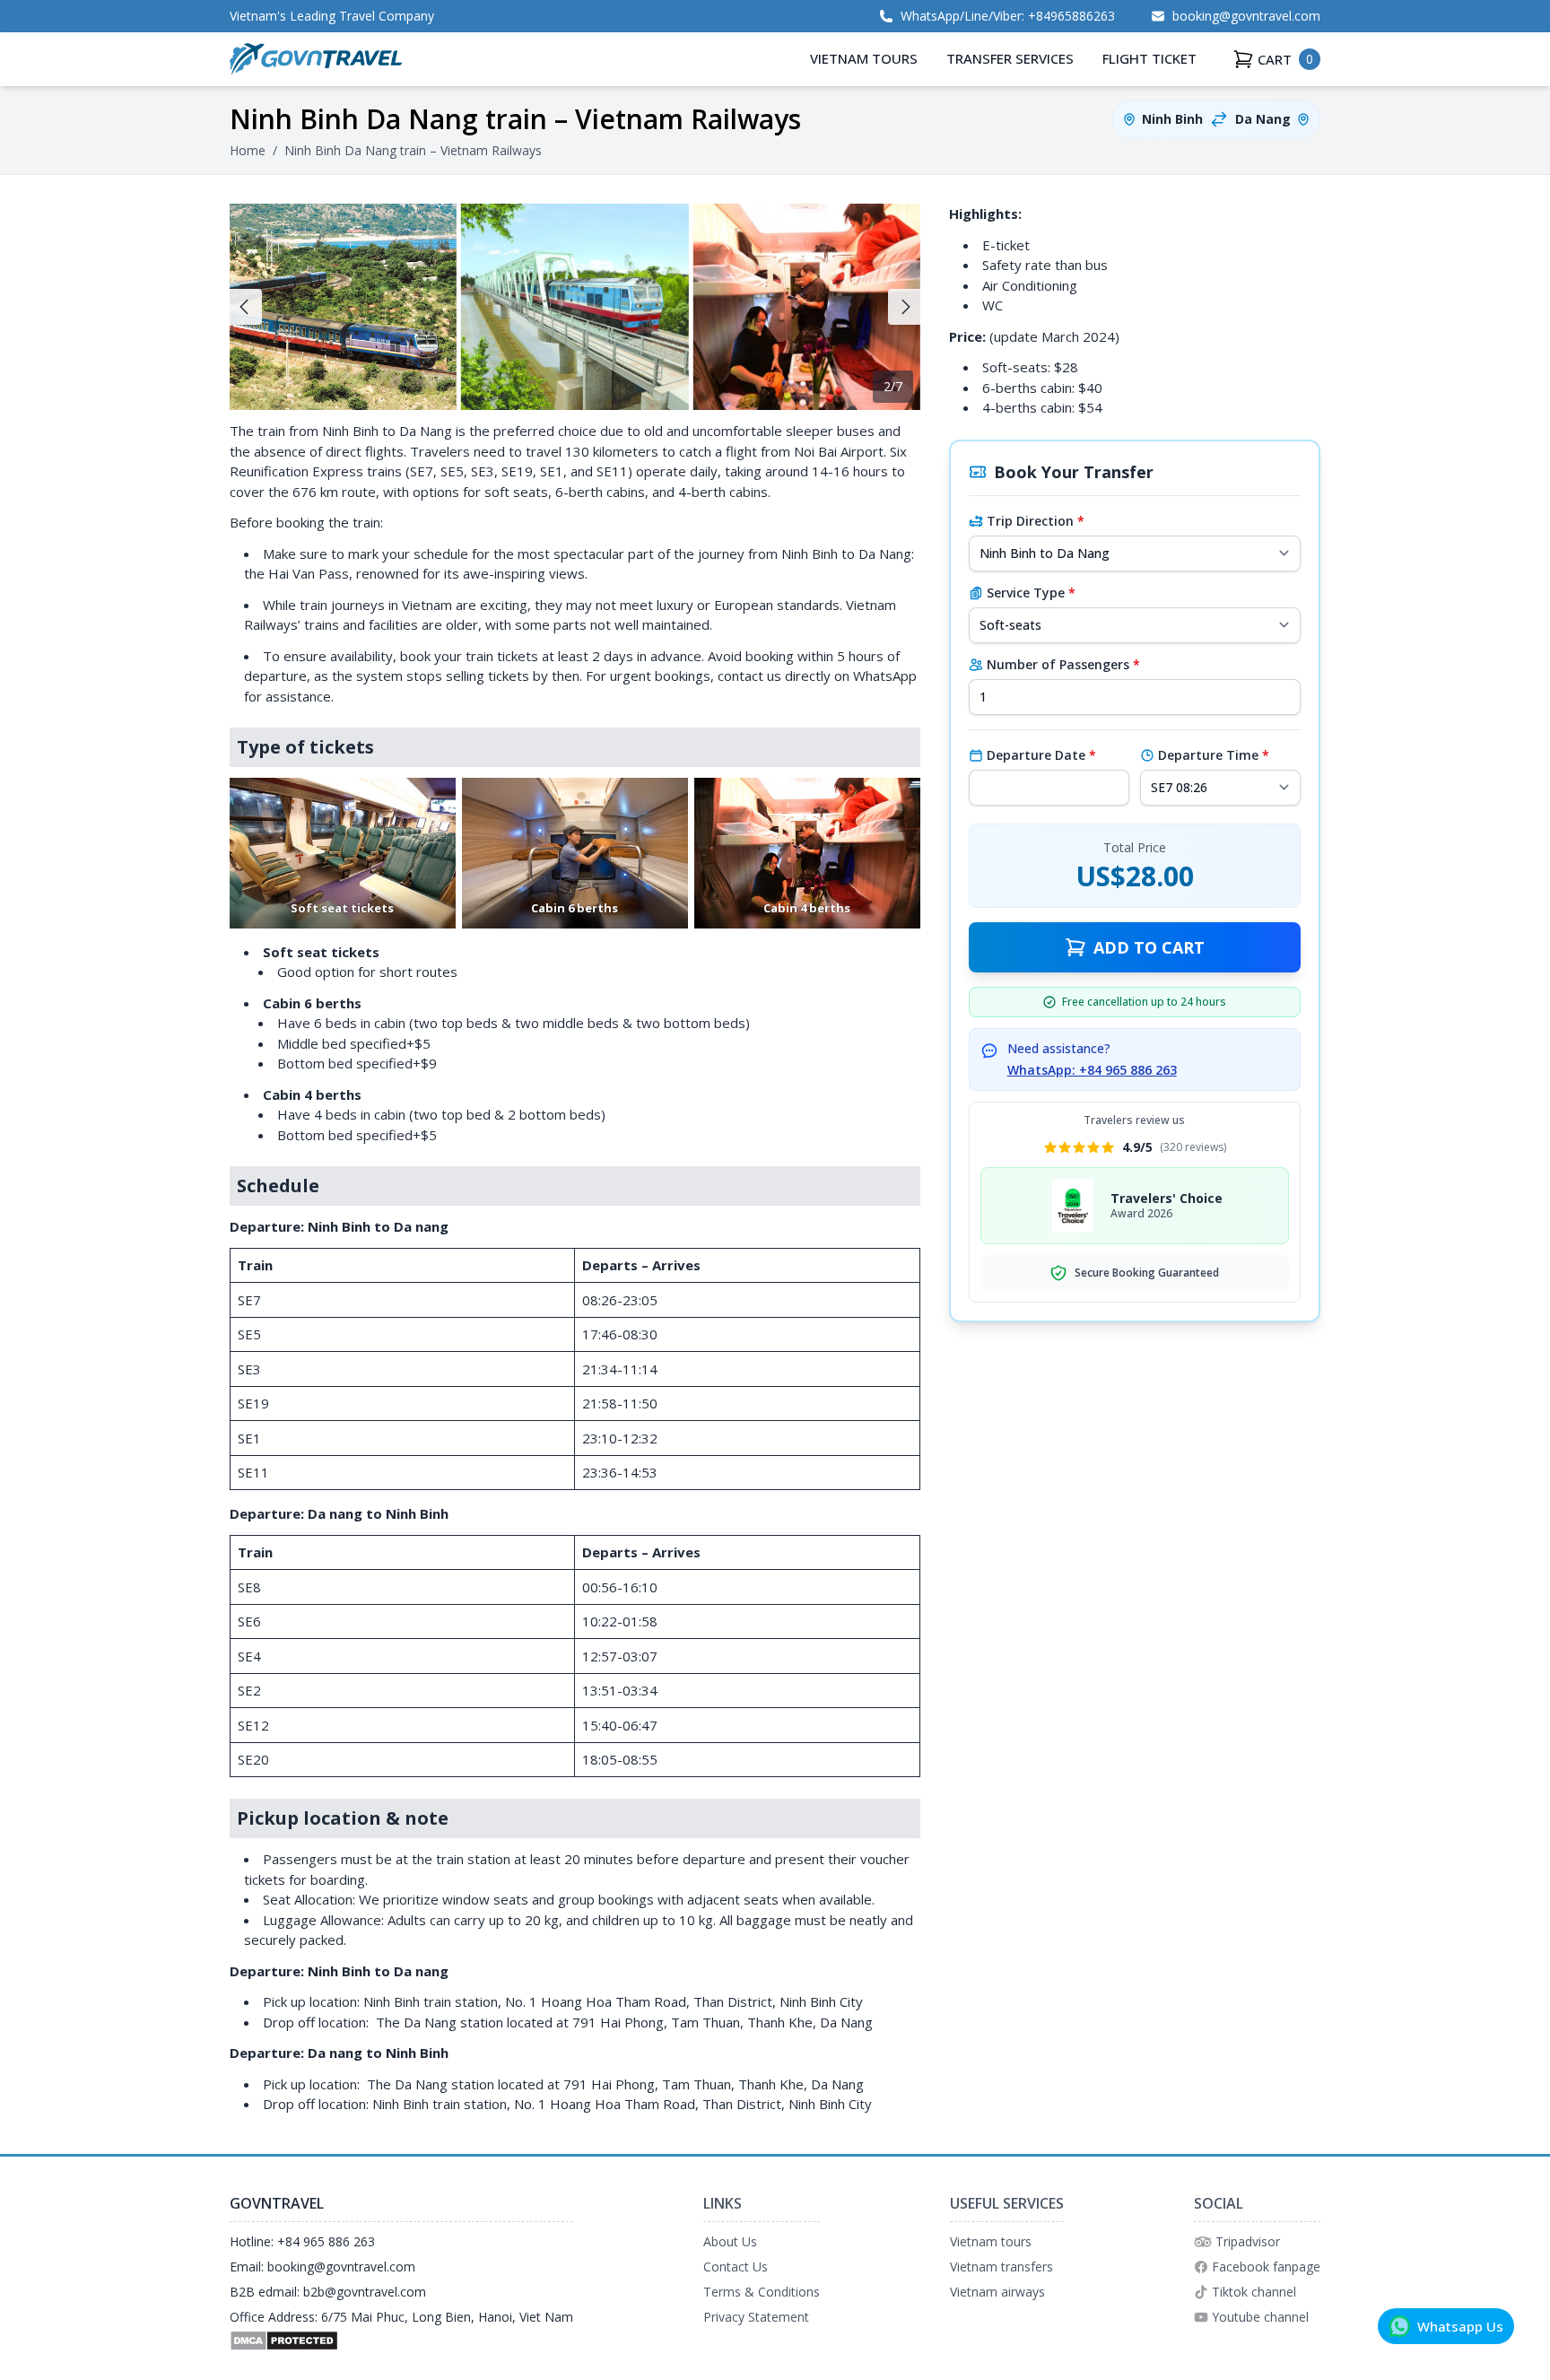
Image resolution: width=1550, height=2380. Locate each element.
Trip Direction (1036, 521)
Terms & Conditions (762, 2292)
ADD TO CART (1149, 947)
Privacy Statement (756, 2317)
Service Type (1031, 593)
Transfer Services (1010, 58)
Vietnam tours (991, 2241)
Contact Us (736, 2267)
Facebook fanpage (1266, 2267)
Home (248, 150)
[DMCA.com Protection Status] (401, 2341)
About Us (730, 2241)
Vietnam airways (997, 2292)
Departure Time (1214, 755)
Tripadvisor (1248, 2241)
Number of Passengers (1063, 664)
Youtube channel (1260, 2317)
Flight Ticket (1149, 58)
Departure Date (1041, 755)
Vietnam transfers (1001, 2267)
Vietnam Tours (864, 58)
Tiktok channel (1254, 2292)
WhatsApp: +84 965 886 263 (1092, 1070)
